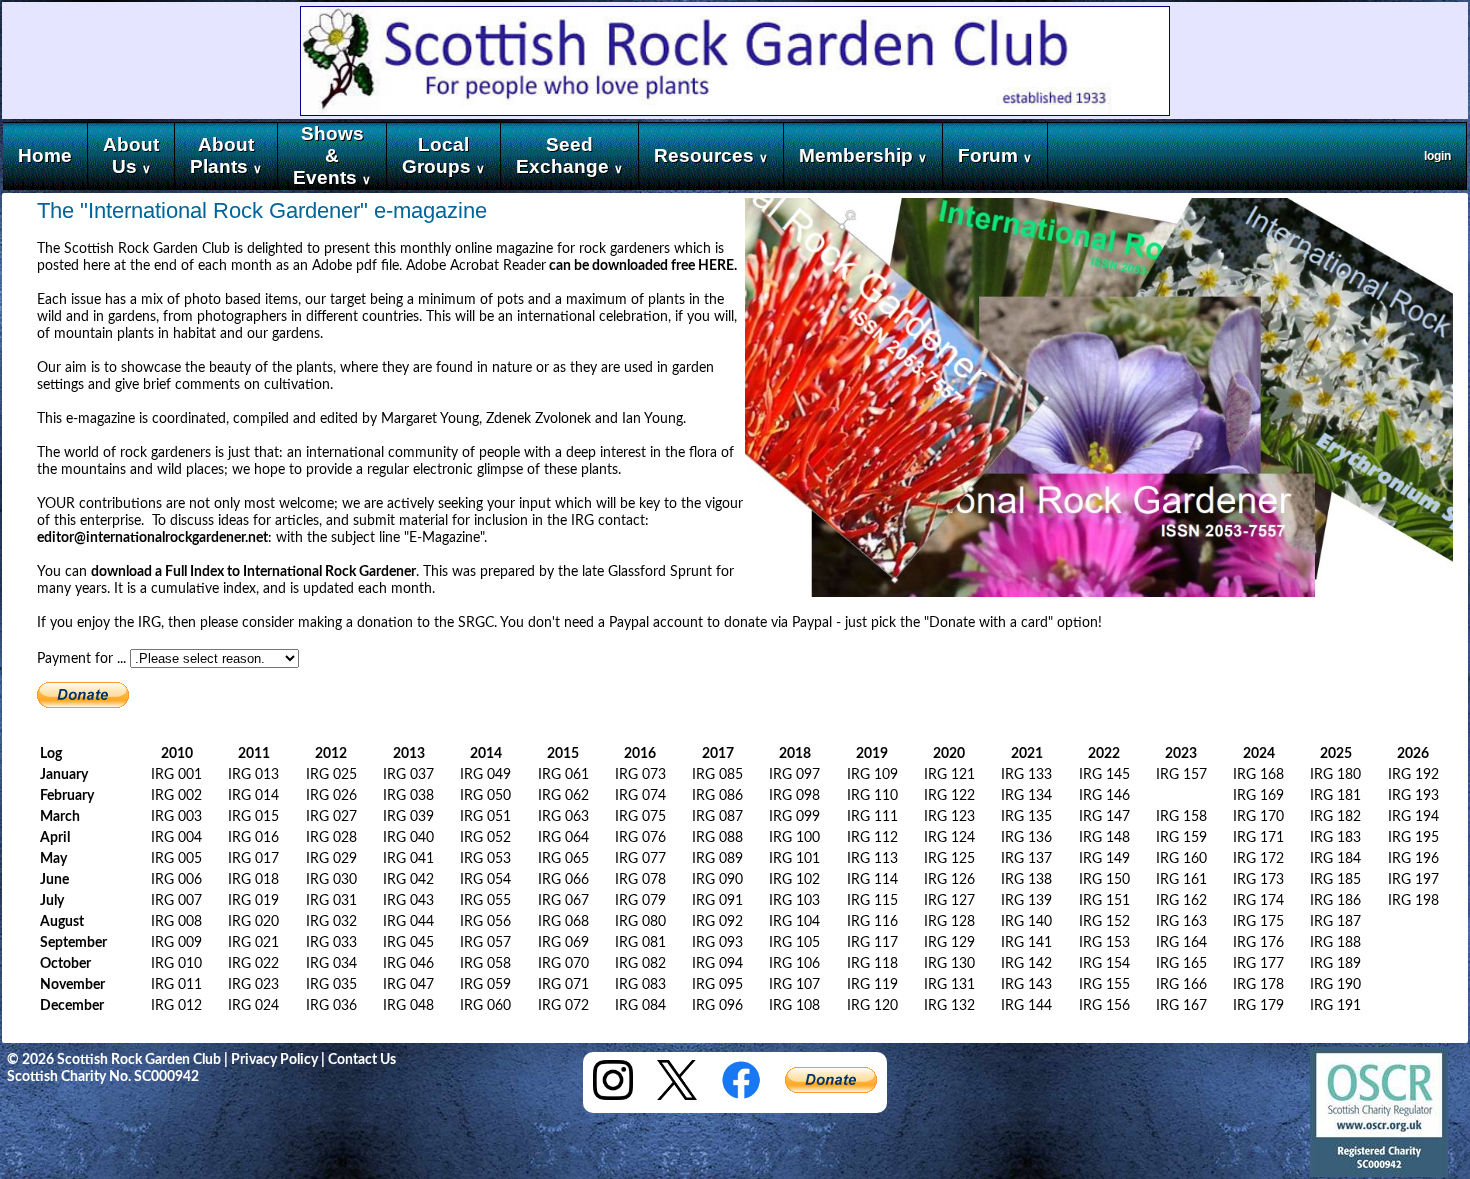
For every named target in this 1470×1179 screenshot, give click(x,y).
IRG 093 (717, 943)
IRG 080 (640, 922)
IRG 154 (1104, 964)
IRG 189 (1335, 964)
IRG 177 (1258, 964)
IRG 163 (1181, 922)
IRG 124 (949, 838)
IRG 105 (794, 943)
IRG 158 (1181, 817)
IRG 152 (1104, 922)
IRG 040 (408, 838)
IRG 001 (176, 775)
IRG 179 (1258, 1006)
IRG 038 (408, 796)
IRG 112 (872, 838)
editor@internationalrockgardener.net (152, 538)
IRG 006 (176, 880)
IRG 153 (1104, 943)
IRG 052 (485, 838)
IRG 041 (408, 859)
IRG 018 (253, 880)
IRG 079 (640, 901)
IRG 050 (485, 796)
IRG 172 (1258, 859)
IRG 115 (872, 901)
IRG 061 (563, 775)
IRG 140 (1026, 922)
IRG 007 (176, 901)
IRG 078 (640, 880)
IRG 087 (717, 817)
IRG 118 (872, 964)
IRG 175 (1258, 922)
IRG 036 (331, 1006)
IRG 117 (872, 943)
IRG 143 (1026, 985)
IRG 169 (1258, 796)
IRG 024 (253, 1006)
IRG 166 (1181, 985)
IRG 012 (176, 1006)
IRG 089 (717, 859)
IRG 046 (408, 964)
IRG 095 (717, 985)
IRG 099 (794, 817)
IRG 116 (872, 922)
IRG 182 (1335, 817)
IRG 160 (1181, 859)
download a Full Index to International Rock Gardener (253, 572)
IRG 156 (1104, 1006)
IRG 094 (717, 964)
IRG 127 (949, 901)
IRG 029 (331, 859)
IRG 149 (1104, 859)
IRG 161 (1181, 880)
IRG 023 (253, 985)
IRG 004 (176, 838)
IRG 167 (1181, 1006)
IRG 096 (717, 1006)
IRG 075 (640, 817)
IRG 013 (253, 775)
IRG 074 (640, 796)
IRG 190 (1335, 985)
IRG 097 (794, 775)
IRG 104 (794, 922)
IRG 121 (949, 775)
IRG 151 (1104, 901)
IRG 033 (331, 943)
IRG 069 (563, 943)
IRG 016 (253, 838)
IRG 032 (331, 922)
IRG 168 (1258, 775)
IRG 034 (331, 964)
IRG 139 (1026, 901)
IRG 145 (1104, 775)
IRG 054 (485, 880)
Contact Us (362, 1060)
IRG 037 (408, 775)
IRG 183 (1335, 838)
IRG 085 (717, 775)
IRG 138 (1026, 880)
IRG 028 (331, 838)
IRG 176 (1258, 943)
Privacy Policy (274, 1060)
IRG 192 (1413, 775)
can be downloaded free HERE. (641, 266)
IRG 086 (717, 796)
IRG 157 (1181, 775)
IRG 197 (1413, 880)
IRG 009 (176, 943)
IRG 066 (563, 880)
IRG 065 (563, 859)
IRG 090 (717, 880)
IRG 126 (949, 880)
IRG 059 (485, 985)
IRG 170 (1258, 817)
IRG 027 (331, 817)
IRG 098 (794, 796)
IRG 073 (640, 775)
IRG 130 (949, 964)
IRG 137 (1026, 859)
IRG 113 (872, 859)
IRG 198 (1413, 901)
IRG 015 (253, 817)
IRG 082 (640, 964)
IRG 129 (949, 943)
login (1437, 156)
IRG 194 (1413, 817)
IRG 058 (485, 964)
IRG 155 (1104, 985)
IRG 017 (253, 859)
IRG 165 (1181, 964)
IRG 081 (640, 943)
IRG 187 (1335, 922)
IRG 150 (1104, 880)
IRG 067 (563, 901)
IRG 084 (640, 1006)
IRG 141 (1026, 943)
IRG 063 (563, 817)
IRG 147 (1104, 817)
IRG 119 (872, 985)
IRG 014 (253, 796)
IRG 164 (1181, 943)
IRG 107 (794, 985)
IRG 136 (1026, 838)
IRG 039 (408, 817)
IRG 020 (253, 922)
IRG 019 (253, 901)
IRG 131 (949, 985)
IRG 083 (640, 985)
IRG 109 (872, 775)
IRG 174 (1258, 901)
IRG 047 (408, 985)
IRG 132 (949, 1006)
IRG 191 (1335, 1006)
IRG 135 (1026, 817)
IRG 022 (253, 964)
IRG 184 (1335, 859)
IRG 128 (949, 922)
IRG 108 (794, 1006)
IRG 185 (1335, 880)
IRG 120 (872, 1006)
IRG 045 (408, 943)
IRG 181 (1335, 796)
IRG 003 (176, 817)
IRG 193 (1413, 796)
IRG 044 (408, 922)
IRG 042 (408, 880)
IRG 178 (1258, 985)
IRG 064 (563, 838)
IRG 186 (1335, 901)
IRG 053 (485, 859)
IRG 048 (408, 1006)
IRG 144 (1026, 1006)
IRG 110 (872, 796)
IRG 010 (176, 964)
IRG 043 (408, 901)
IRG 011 (176, 985)
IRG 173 (1258, 880)
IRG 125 (949, 859)
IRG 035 (331, 985)
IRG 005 (176, 859)
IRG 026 (331, 796)
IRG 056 (485, 922)
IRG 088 (717, 838)
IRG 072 (563, 1006)
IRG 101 (794, 859)
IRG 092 (717, 922)
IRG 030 (331, 880)
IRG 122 (949, 796)
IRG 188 (1335, 943)
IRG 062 (563, 796)
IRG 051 (485, 817)
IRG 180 (1335, 775)
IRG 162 (1181, 901)
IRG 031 (331, 901)
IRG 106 (794, 964)
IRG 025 (331, 775)
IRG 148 (1104, 838)
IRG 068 (563, 922)
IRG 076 (640, 838)
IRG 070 (563, 964)
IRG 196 (1413, 859)
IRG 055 (485, 901)
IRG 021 (253, 943)
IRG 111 (872, 817)
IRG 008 (176, 922)
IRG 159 (1181, 838)
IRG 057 (485, 943)
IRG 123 (949, 817)
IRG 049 (485, 775)
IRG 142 (1026, 964)
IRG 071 (563, 985)
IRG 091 (717, 901)
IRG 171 (1258, 838)
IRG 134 (1026, 796)
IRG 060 (485, 1006)
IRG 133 (1026, 775)
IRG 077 (640, 859)
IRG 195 (1413, 838)
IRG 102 (794, 880)
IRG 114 (872, 880)
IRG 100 (794, 838)
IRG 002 (176, 796)
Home (45, 155)
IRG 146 (1104, 796)
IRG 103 (794, 901)
